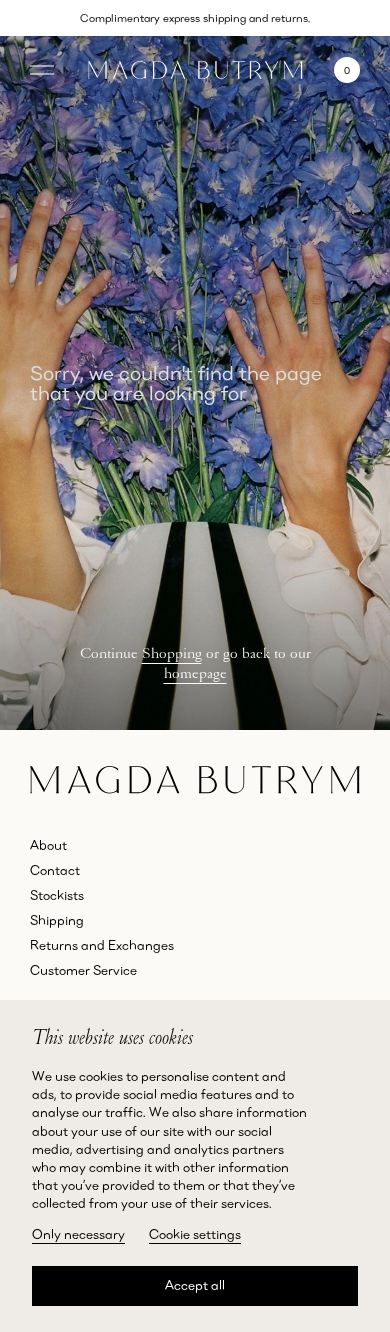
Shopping (172, 653)
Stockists (57, 895)
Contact (55, 870)
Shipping (57, 920)
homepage (195, 673)
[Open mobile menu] (42, 70)
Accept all (195, 1285)
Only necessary (78, 1234)
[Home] (195, 70)
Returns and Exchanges (102, 945)
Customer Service (83, 970)
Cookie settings (195, 1234)
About (48, 845)
